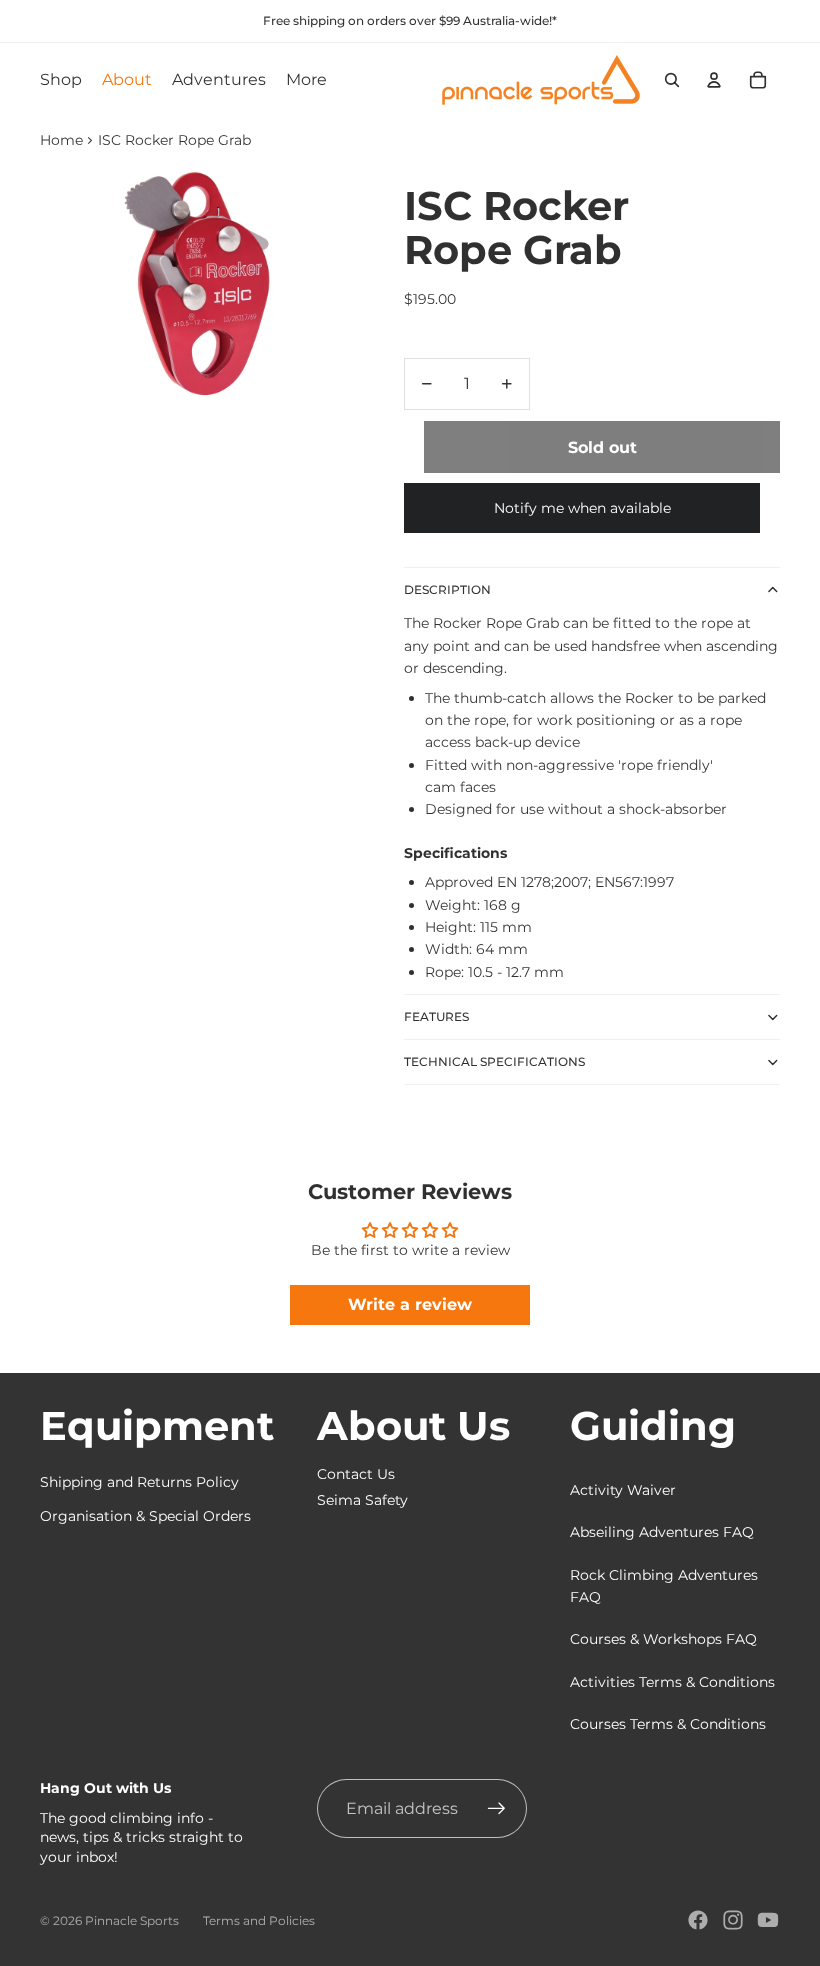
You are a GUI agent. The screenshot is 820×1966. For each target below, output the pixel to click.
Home (61, 140)
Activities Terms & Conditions (672, 1682)
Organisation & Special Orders (145, 1516)
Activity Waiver (623, 1490)
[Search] (672, 80)
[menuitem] (306, 80)
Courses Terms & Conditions (668, 1724)
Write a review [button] (410, 1304)
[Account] (714, 80)
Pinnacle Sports (132, 1920)
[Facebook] (698, 1920)
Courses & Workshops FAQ (663, 1639)
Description (447, 589)
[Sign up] (497, 1809)
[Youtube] (768, 1920)
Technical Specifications (494, 1061)
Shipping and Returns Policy (139, 1482)
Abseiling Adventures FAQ (662, 1532)
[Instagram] (733, 1920)
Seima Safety (362, 1500)
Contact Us (356, 1474)
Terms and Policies (259, 1920)
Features (436, 1016)
